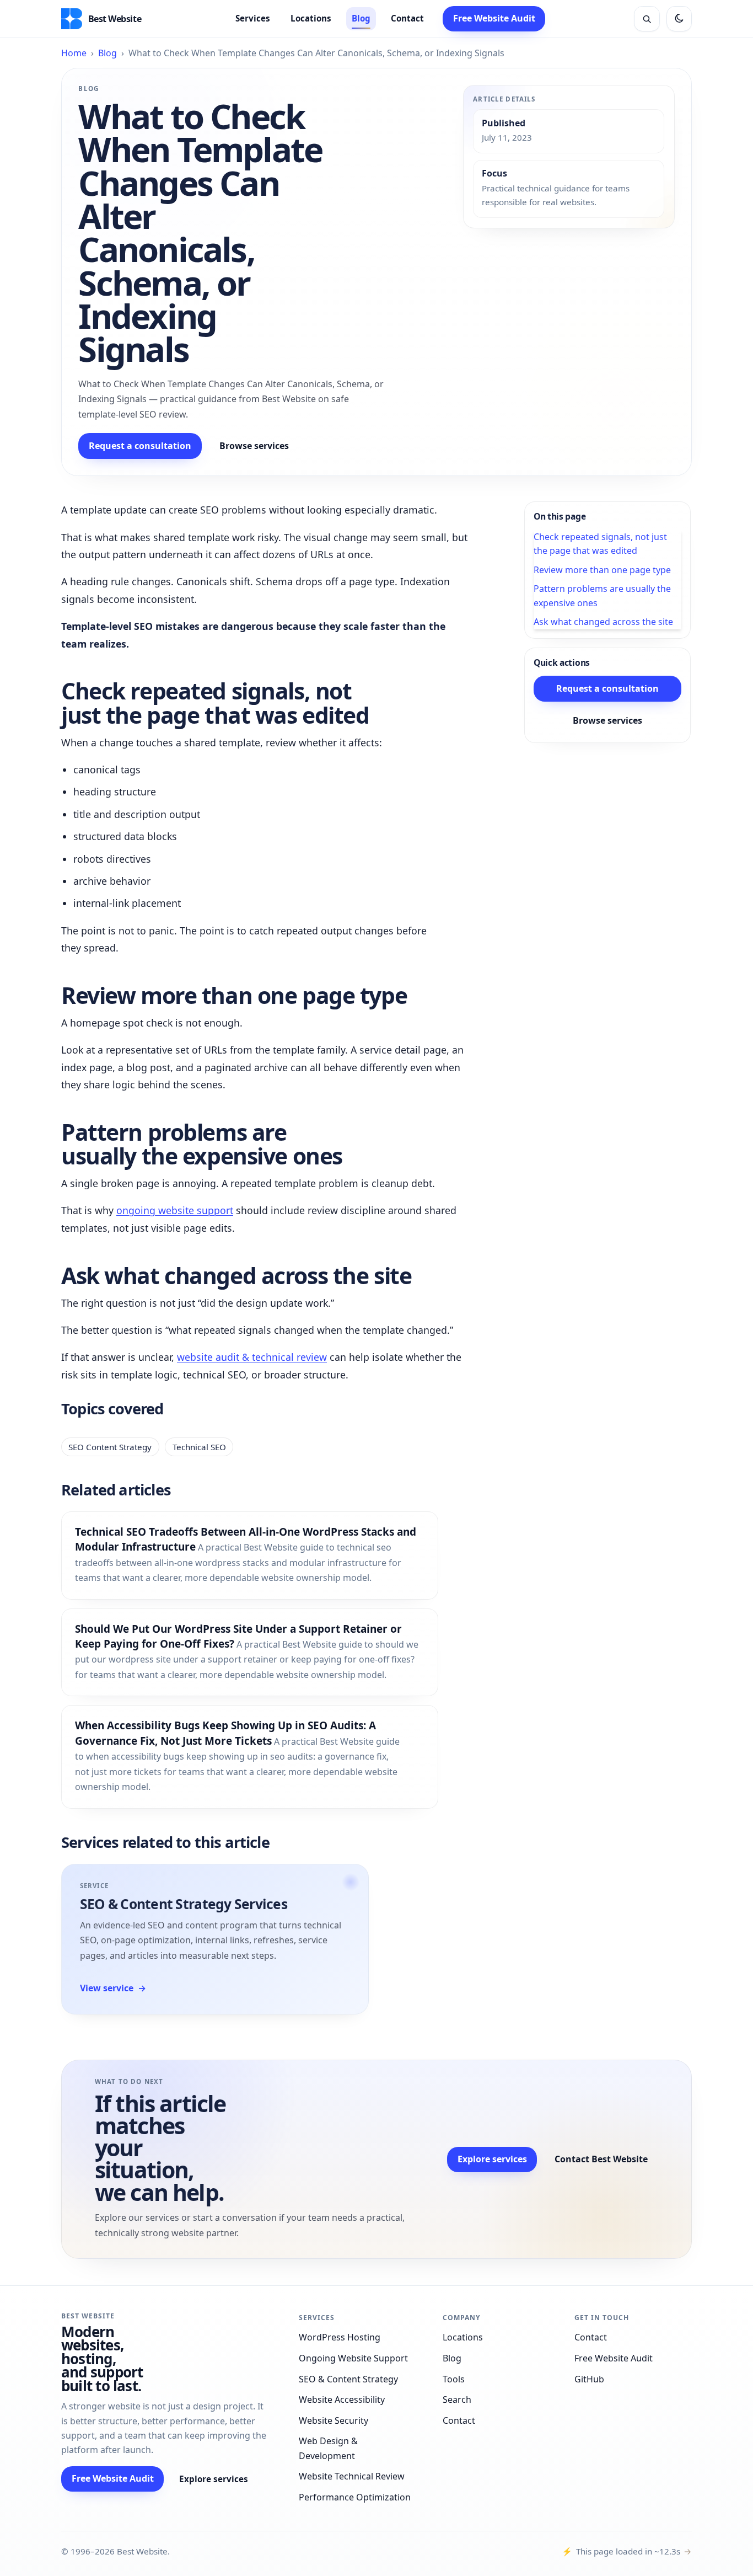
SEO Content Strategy (110, 1447)
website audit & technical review (252, 1357)
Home (74, 53)
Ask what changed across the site (603, 622)
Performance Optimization (355, 2497)
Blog (361, 18)
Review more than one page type (602, 570)
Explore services (492, 2159)
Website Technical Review (352, 2476)
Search (457, 2399)
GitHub (589, 2379)
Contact (407, 18)
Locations (311, 18)
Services (253, 18)
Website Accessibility (342, 2399)
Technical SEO (199, 1447)
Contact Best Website (601, 2159)
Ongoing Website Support (353, 2358)
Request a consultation (140, 446)
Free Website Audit (494, 18)
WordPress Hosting (340, 2337)
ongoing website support (175, 1210)
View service (113, 1988)
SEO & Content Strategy (348, 2379)
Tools (454, 2379)
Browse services (254, 446)
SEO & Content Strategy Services (184, 1904)
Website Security (334, 2420)
